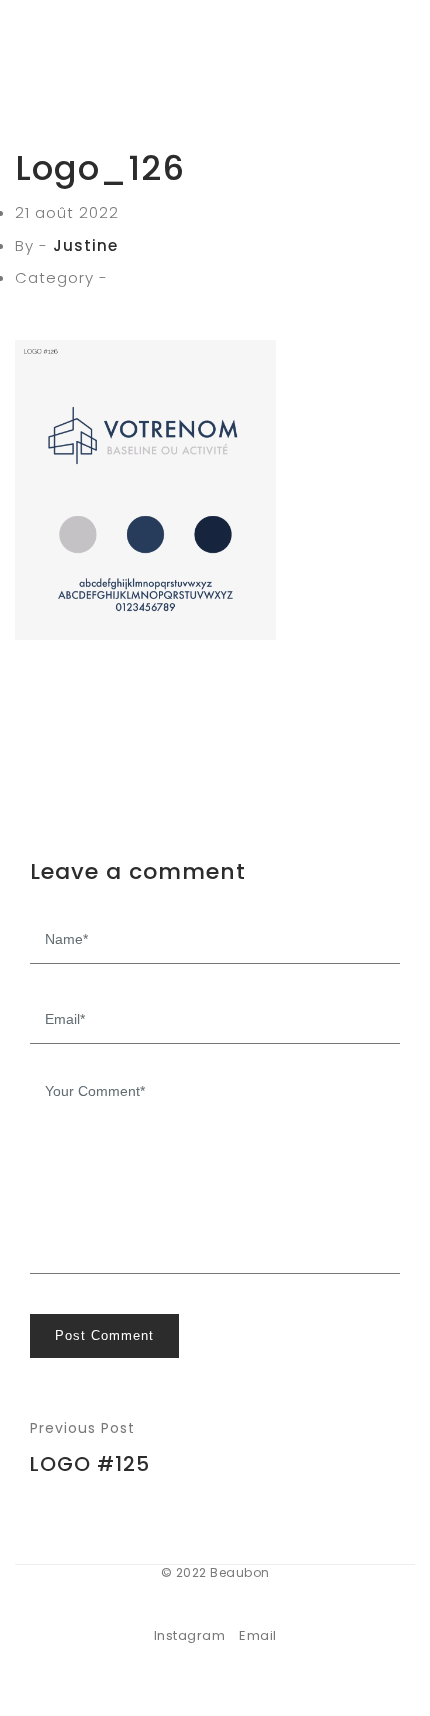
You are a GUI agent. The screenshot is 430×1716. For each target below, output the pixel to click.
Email (258, 1635)
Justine (85, 245)
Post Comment (104, 1335)
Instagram (190, 1635)
